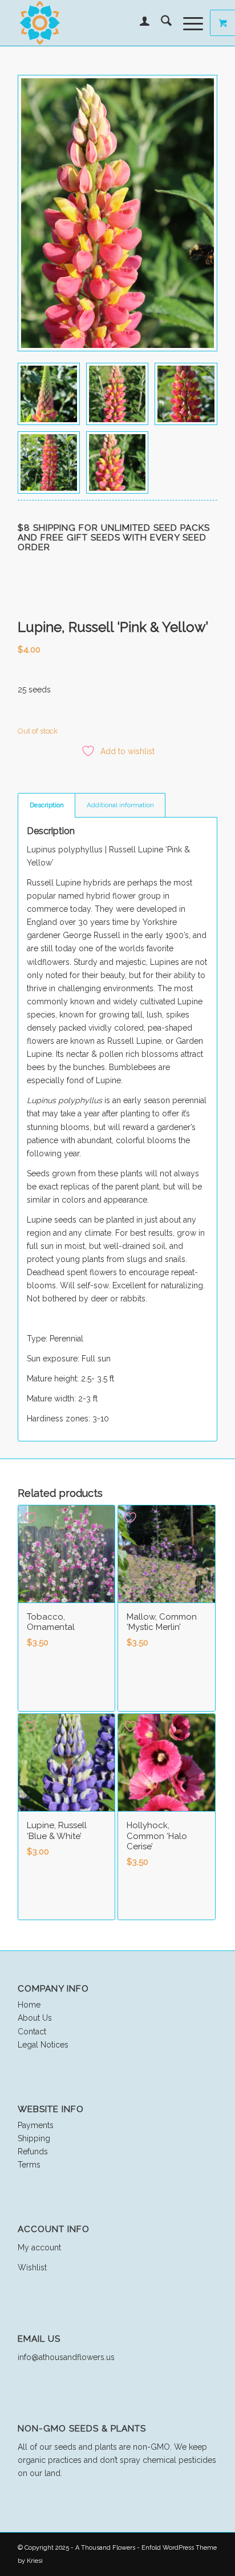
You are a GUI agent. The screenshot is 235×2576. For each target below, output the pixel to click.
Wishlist (32, 2267)
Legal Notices (43, 2045)
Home (29, 2005)
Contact (32, 2032)
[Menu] (187, 23)
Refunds (33, 2152)
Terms (29, 2165)
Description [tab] (47, 805)
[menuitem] (139, 23)
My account (39, 2248)
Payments (36, 2125)
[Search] (161, 23)
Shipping (34, 2138)
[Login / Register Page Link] (139, 23)
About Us (35, 2018)
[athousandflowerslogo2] (98, 23)
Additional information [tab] (120, 805)
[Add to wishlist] (32, 1518)
